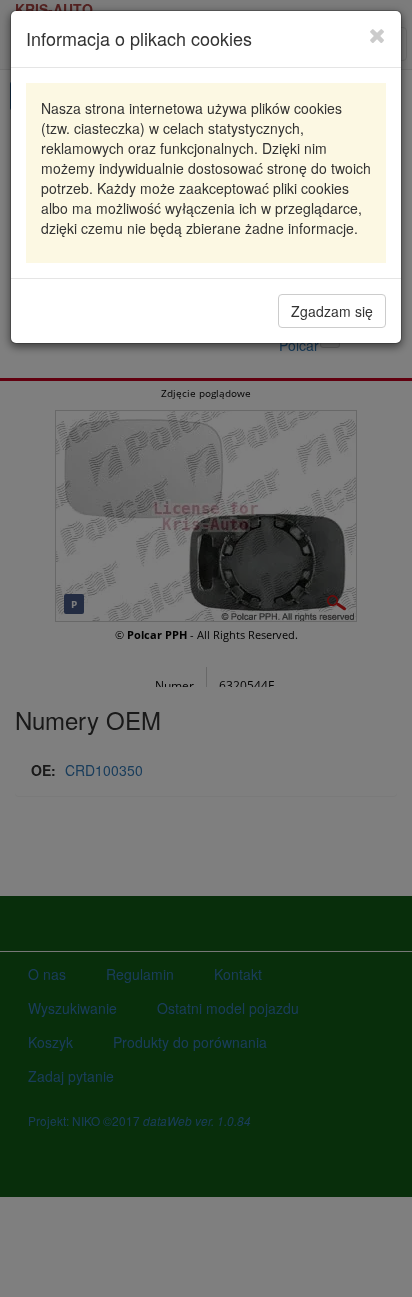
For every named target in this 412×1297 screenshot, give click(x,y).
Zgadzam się (332, 311)
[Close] (377, 35)
